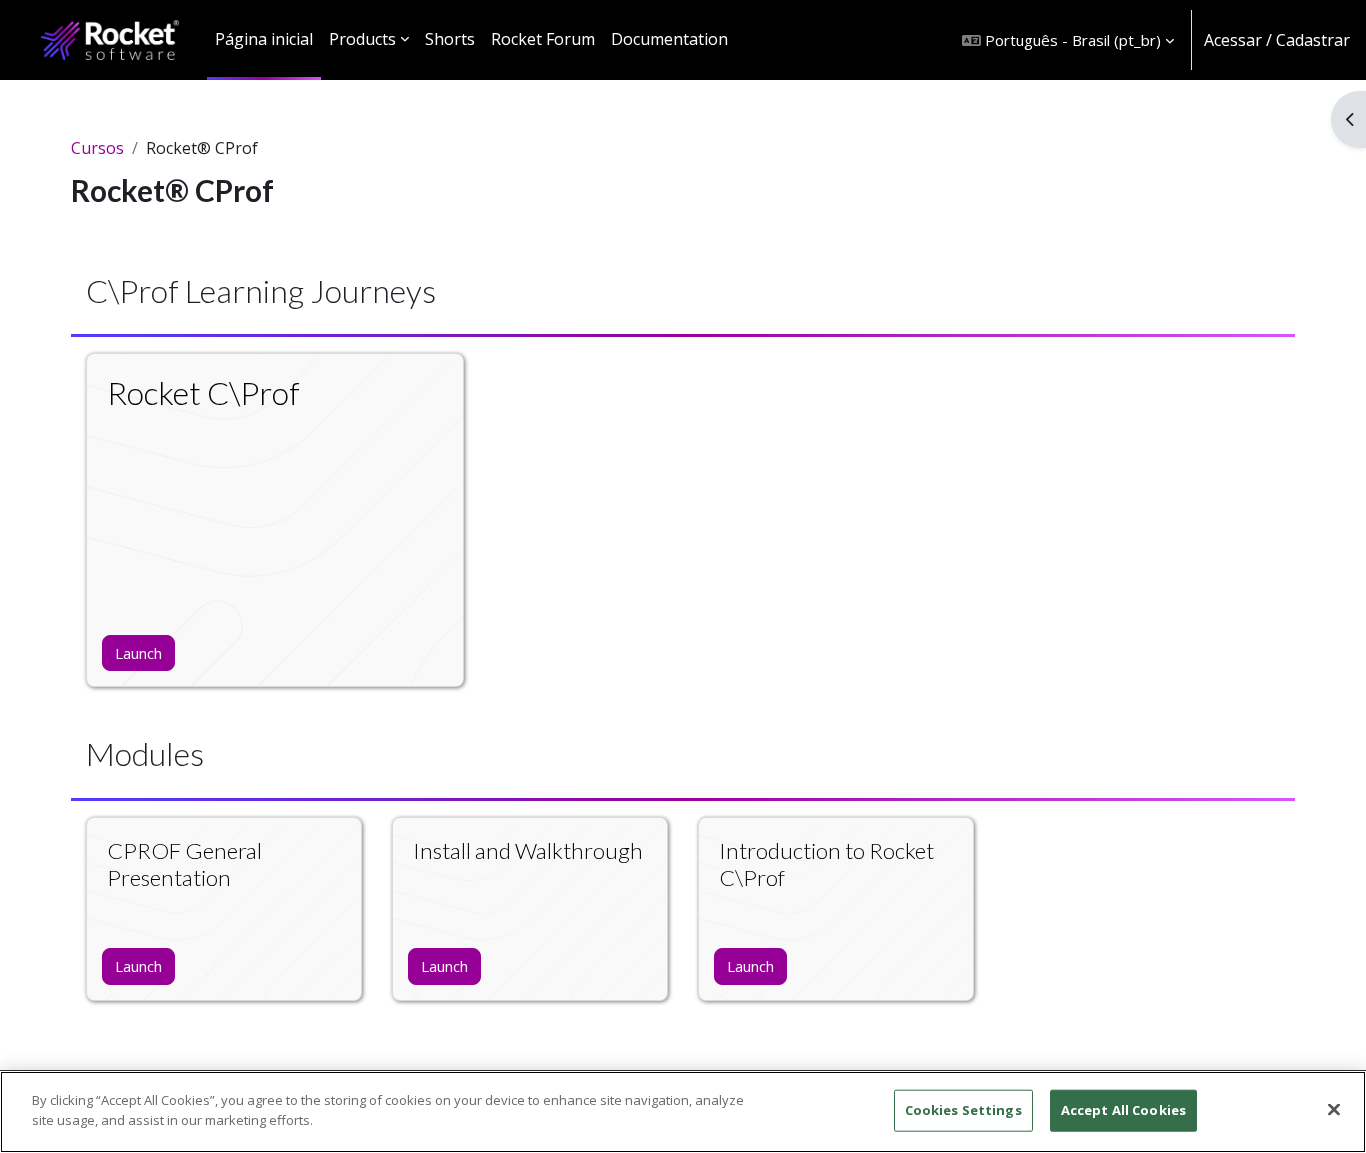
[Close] (1334, 1109)
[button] (1068, 40)
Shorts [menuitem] (450, 39)
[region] (683, 1112)
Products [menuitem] (362, 39)
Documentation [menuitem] (669, 39)
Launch (138, 653)
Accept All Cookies (1123, 1110)
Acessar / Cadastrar (1277, 40)
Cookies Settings (963, 1110)
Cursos (97, 148)
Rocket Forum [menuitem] (543, 39)
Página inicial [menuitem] (264, 39)
